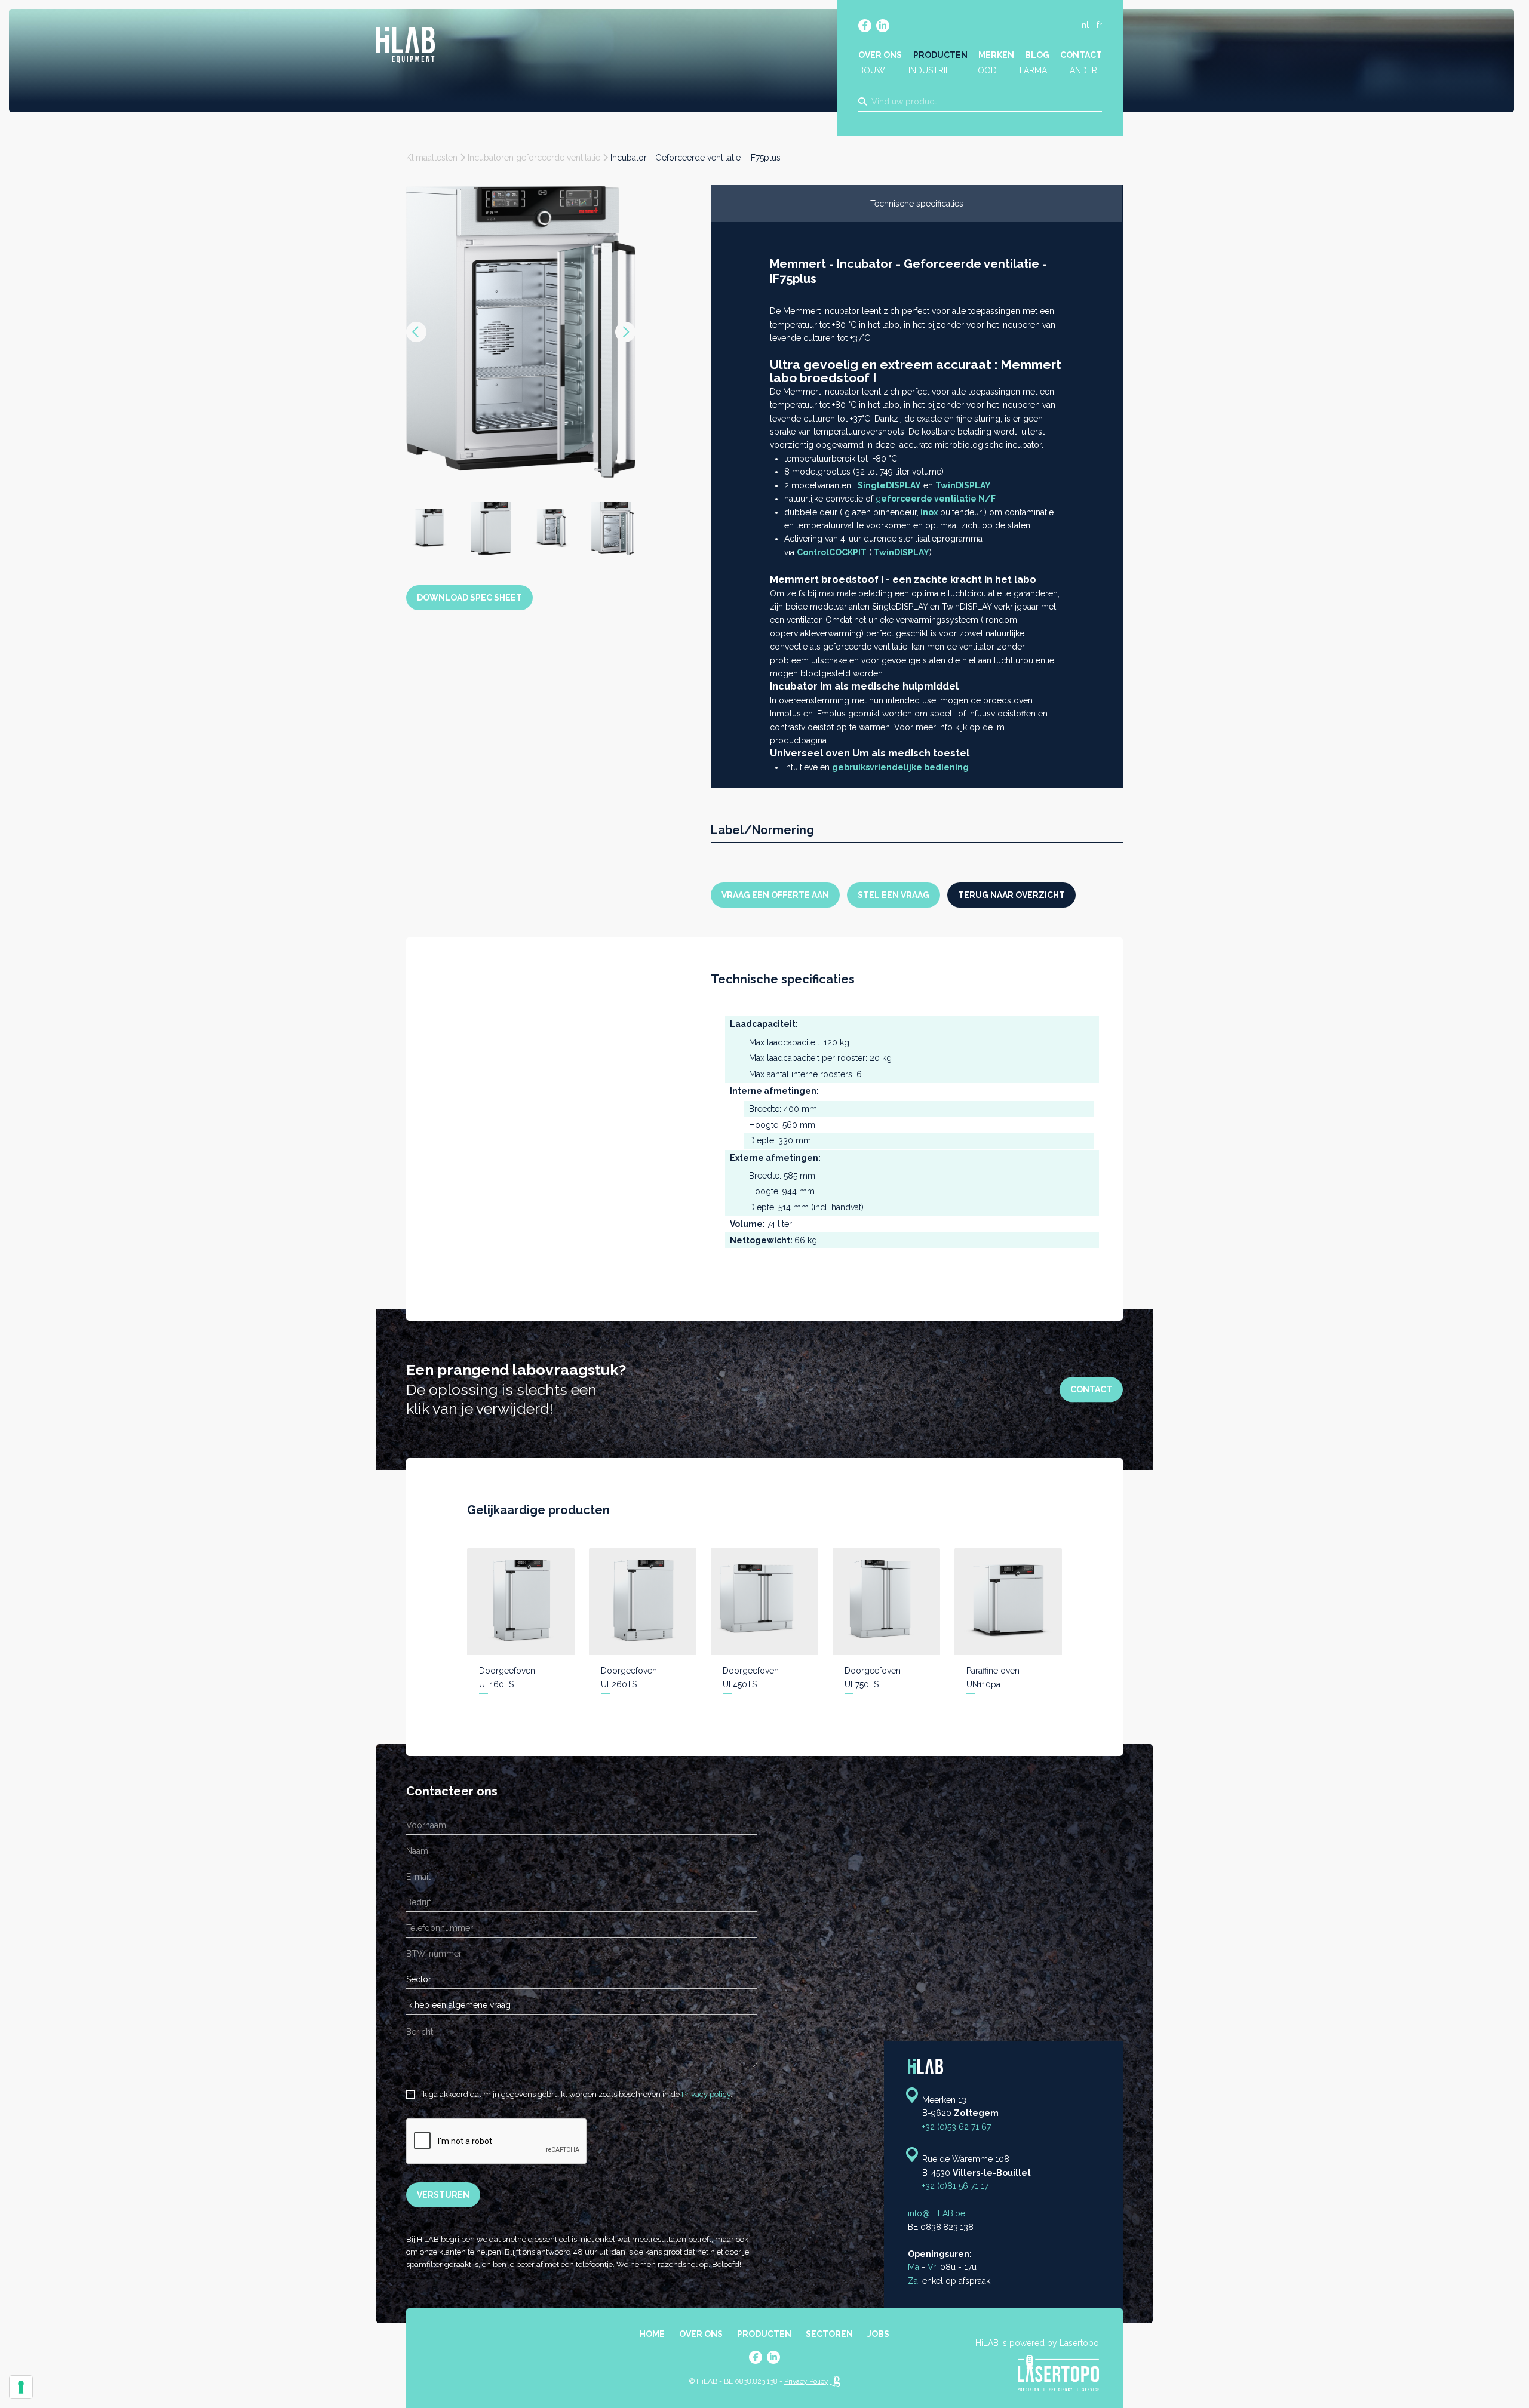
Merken (996, 55)
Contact (1081, 55)
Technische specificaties (917, 204)
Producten (940, 55)
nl (1085, 25)
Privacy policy (706, 2094)
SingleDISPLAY (889, 485)
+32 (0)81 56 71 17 (955, 2186)
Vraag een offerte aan (775, 895)
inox (929, 512)
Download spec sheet (469, 499)
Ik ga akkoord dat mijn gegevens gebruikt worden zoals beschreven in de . (576, 2094)
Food (985, 70)
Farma (1033, 70)
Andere (1086, 70)
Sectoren (829, 2334)
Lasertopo (1079, 2343)
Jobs (878, 2334)
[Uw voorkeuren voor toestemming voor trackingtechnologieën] (21, 2387)
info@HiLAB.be (937, 2213)
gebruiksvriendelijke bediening (900, 767)
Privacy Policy (806, 2381)
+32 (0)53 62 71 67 (957, 2127)
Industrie (929, 70)
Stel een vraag (894, 895)
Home (652, 2334)
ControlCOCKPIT (832, 552)
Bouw (872, 70)
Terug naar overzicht (1011, 895)
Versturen (443, 2195)
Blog (1037, 55)
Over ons (880, 55)
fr (1099, 25)
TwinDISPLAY (963, 485)
